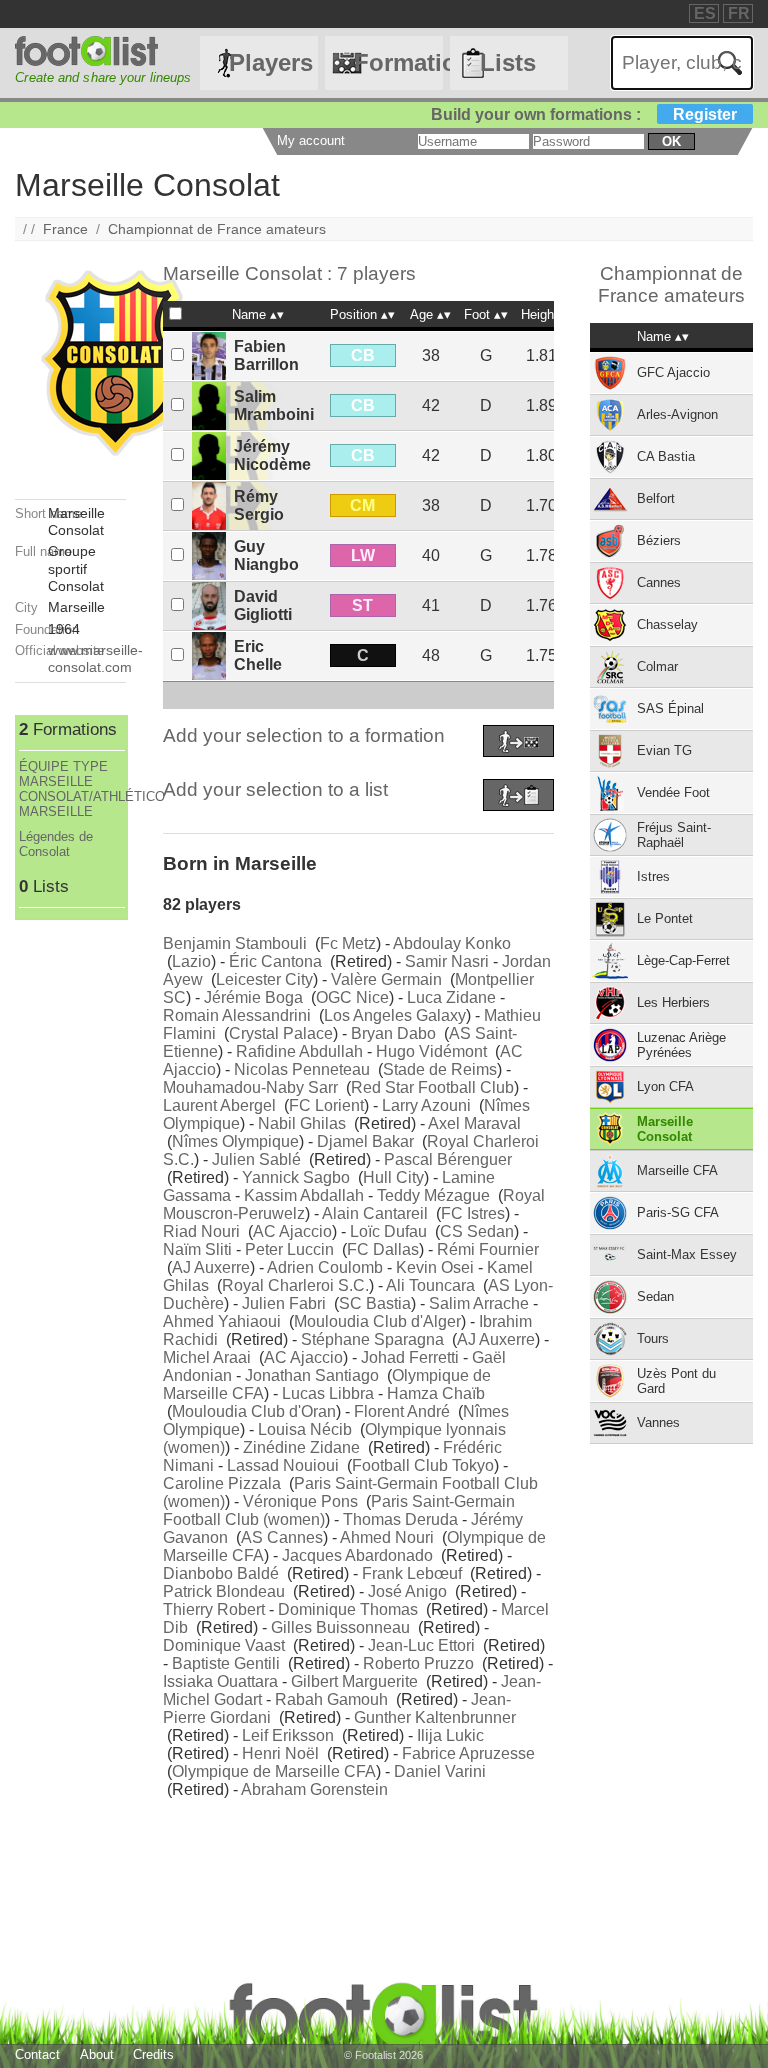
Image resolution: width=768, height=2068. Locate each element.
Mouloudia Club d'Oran (254, 1411)
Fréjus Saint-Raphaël (674, 835)
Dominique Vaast (224, 1645)
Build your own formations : (584, 114)
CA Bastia (666, 456)
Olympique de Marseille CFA (274, 1771)
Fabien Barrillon (266, 355)
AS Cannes (282, 1537)
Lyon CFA (665, 1086)
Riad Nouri (201, 1231)
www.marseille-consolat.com (95, 658)
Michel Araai (207, 1357)
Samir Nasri (447, 961)
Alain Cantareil (375, 1213)
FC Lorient (326, 1105)
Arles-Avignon (677, 414)
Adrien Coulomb (325, 1267)
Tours (653, 1338)
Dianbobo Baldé (221, 1573)
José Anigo (407, 1591)
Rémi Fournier (488, 1249)
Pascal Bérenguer (448, 1159)
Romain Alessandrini (237, 1015)
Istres (653, 876)
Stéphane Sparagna (372, 1339)
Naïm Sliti (197, 1249)
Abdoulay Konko (452, 943)
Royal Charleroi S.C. (295, 1285)
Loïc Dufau (388, 1231)
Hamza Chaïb (436, 1393)
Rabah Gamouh (331, 1699)
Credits (153, 2054)
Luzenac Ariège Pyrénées (681, 1045)
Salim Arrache (479, 1303)
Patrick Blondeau (224, 1591)
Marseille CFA (677, 1170)
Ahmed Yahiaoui (222, 1321)
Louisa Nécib (305, 1429)
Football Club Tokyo (423, 1465)
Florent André (402, 1411)
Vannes (658, 1422)
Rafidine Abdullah (299, 1051)
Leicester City (264, 979)
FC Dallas (383, 1249)
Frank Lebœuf (412, 1573)
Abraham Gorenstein (314, 1789)
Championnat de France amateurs (217, 229)
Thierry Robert (214, 1609)
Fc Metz (348, 943)
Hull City (393, 1177)
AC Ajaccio (292, 1231)
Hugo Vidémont (431, 1051)
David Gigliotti (263, 605)
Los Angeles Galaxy (395, 1015)
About (97, 2054)
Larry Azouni (426, 1105)
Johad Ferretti (410, 1357)
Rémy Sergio (259, 505)
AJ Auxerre (211, 1267)
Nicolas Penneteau (302, 1069)
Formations (398, 62)
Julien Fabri (284, 1303)
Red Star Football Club (432, 1087)
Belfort (656, 498)
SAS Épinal (670, 708)
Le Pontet (665, 918)
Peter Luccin (289, 1249)
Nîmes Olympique (235, 1141)
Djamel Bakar (365, 1141)
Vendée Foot (673, 792)
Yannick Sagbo (296, 1177)
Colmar (657, 666)
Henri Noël (280, 1753)
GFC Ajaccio (673, 372)
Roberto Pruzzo (418, 1663)
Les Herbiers (673, 1002)
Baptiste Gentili (226, 1663)
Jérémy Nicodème (272, 455)
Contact (37, 2054)
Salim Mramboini (274, 405)
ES (705, 13)
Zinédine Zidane (301, 1447)
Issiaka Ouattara (220, 1681)
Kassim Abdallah (304, 1195)
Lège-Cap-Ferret (683, 960)
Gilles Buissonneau (340, 1627)
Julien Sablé (256, 1159)
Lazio (191, 961)
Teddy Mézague (433, 1195)
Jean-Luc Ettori (421, 1645)
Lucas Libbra (328, 1393)
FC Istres (473, 1213)
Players (271, 62)
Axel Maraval (474, 1123)
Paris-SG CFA (678, 1212)
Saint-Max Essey (687, 1254)
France (65, 229)
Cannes (659, 582)
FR (739, 13)
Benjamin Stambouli (235, 943)
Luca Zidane (451, 997)
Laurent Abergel (219, 1105)
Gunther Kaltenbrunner (435, 1717)
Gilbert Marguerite (354, 1681)
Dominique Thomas (348, 1609)
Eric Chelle (258, 655)
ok (671, 141)
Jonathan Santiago (312, 1375)
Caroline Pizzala (222, 1483)
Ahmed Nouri (387, 1537)
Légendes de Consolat (56, 844)
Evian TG (664, 750)
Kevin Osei (435, 1267)
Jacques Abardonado (357, 1555)
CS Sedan (477, 1231)
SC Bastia (375, 1303)
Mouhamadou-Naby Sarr (250, 1087)
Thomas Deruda (400, 1519)
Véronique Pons (300, 1501)
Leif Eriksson (288, 1735)
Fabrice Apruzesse (468, 1753)
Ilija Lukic (450, 1735)
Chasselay (667, 624)
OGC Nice (352, 997)
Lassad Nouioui (283, 1465)
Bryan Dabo (393, 1033)
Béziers (659, 540)
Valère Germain (386, 979)
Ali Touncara (430, 1285)
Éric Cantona (275, 961)
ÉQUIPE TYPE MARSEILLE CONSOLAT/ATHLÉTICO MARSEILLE (72, 789)
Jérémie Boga (253, 997)
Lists (508, 62)
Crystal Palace (281, 1033)
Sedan (655, 1296)
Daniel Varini (440, 1771)
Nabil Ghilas (302, 1123)
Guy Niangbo (266, 555)
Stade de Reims (440, 1069)
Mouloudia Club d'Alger (377, 1321)
